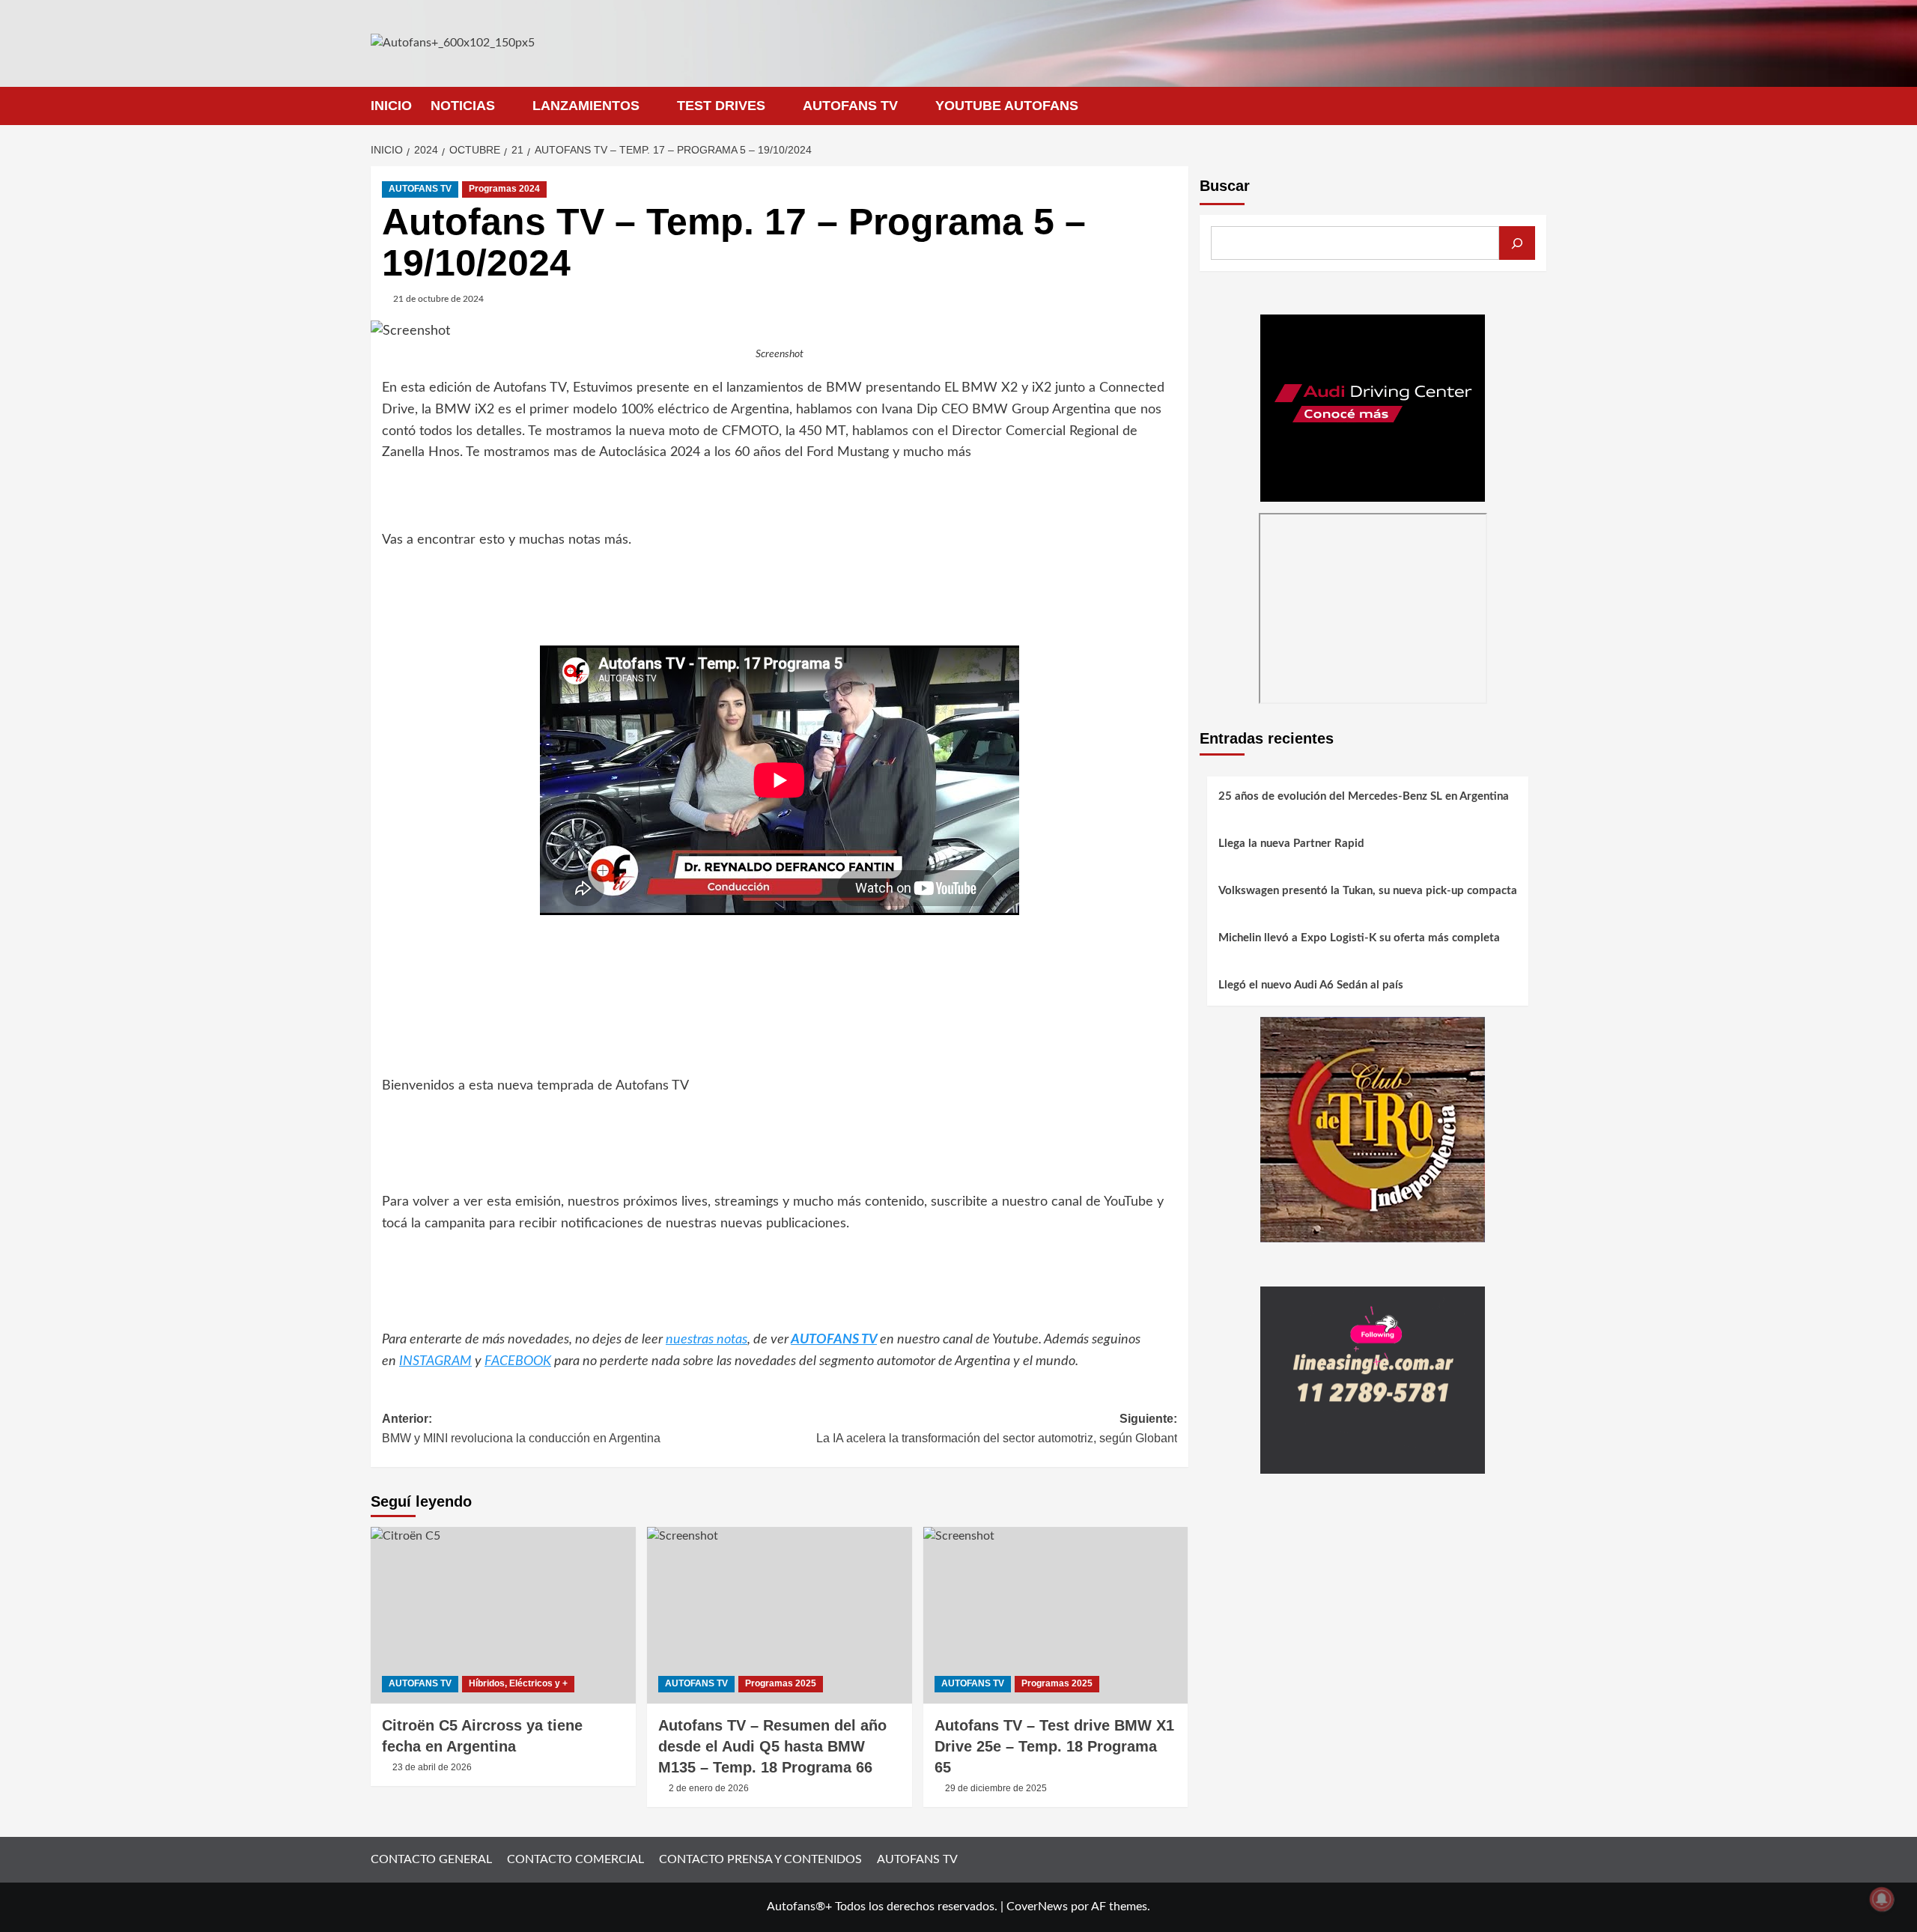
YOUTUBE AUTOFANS (1007, 106)
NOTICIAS (463, 106)
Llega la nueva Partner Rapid (1291, 844)
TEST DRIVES (721, 106)
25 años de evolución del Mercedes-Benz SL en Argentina (1364, 797)
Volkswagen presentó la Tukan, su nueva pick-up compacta (1368, 891)
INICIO (391, 106)
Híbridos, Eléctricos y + (518, 1683)
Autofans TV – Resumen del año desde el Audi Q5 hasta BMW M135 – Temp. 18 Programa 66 (772, 1746)
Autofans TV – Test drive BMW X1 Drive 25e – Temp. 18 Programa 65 (1054, 1746)
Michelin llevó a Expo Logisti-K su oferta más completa (1359, 939)
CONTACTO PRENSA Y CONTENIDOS (760, 1859)
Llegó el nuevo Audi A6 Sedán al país (1311, 986)
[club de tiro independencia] (1373, 1129)
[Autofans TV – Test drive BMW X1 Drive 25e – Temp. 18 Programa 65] (1056, 1615)
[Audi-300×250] (1373, 407)
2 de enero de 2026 (709, 1788)
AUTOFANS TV (850, 106)
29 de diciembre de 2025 (996, 1788)
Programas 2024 (504, 189)
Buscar (1225, 186)
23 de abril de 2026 (432, 1767)
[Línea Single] (1373, 1379)
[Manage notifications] (1882, 1899)
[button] (1537, 106)
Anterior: (521, 1428)
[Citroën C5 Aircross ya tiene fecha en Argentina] (503, 1615)
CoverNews (1037, 1907)
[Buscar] (1517, 243)
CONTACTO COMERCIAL (575, 1859)
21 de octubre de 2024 (438, 299)
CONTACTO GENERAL (431, 1859)
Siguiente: (997, 1428)
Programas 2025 (781, 1683)
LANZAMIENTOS (586, 106)
